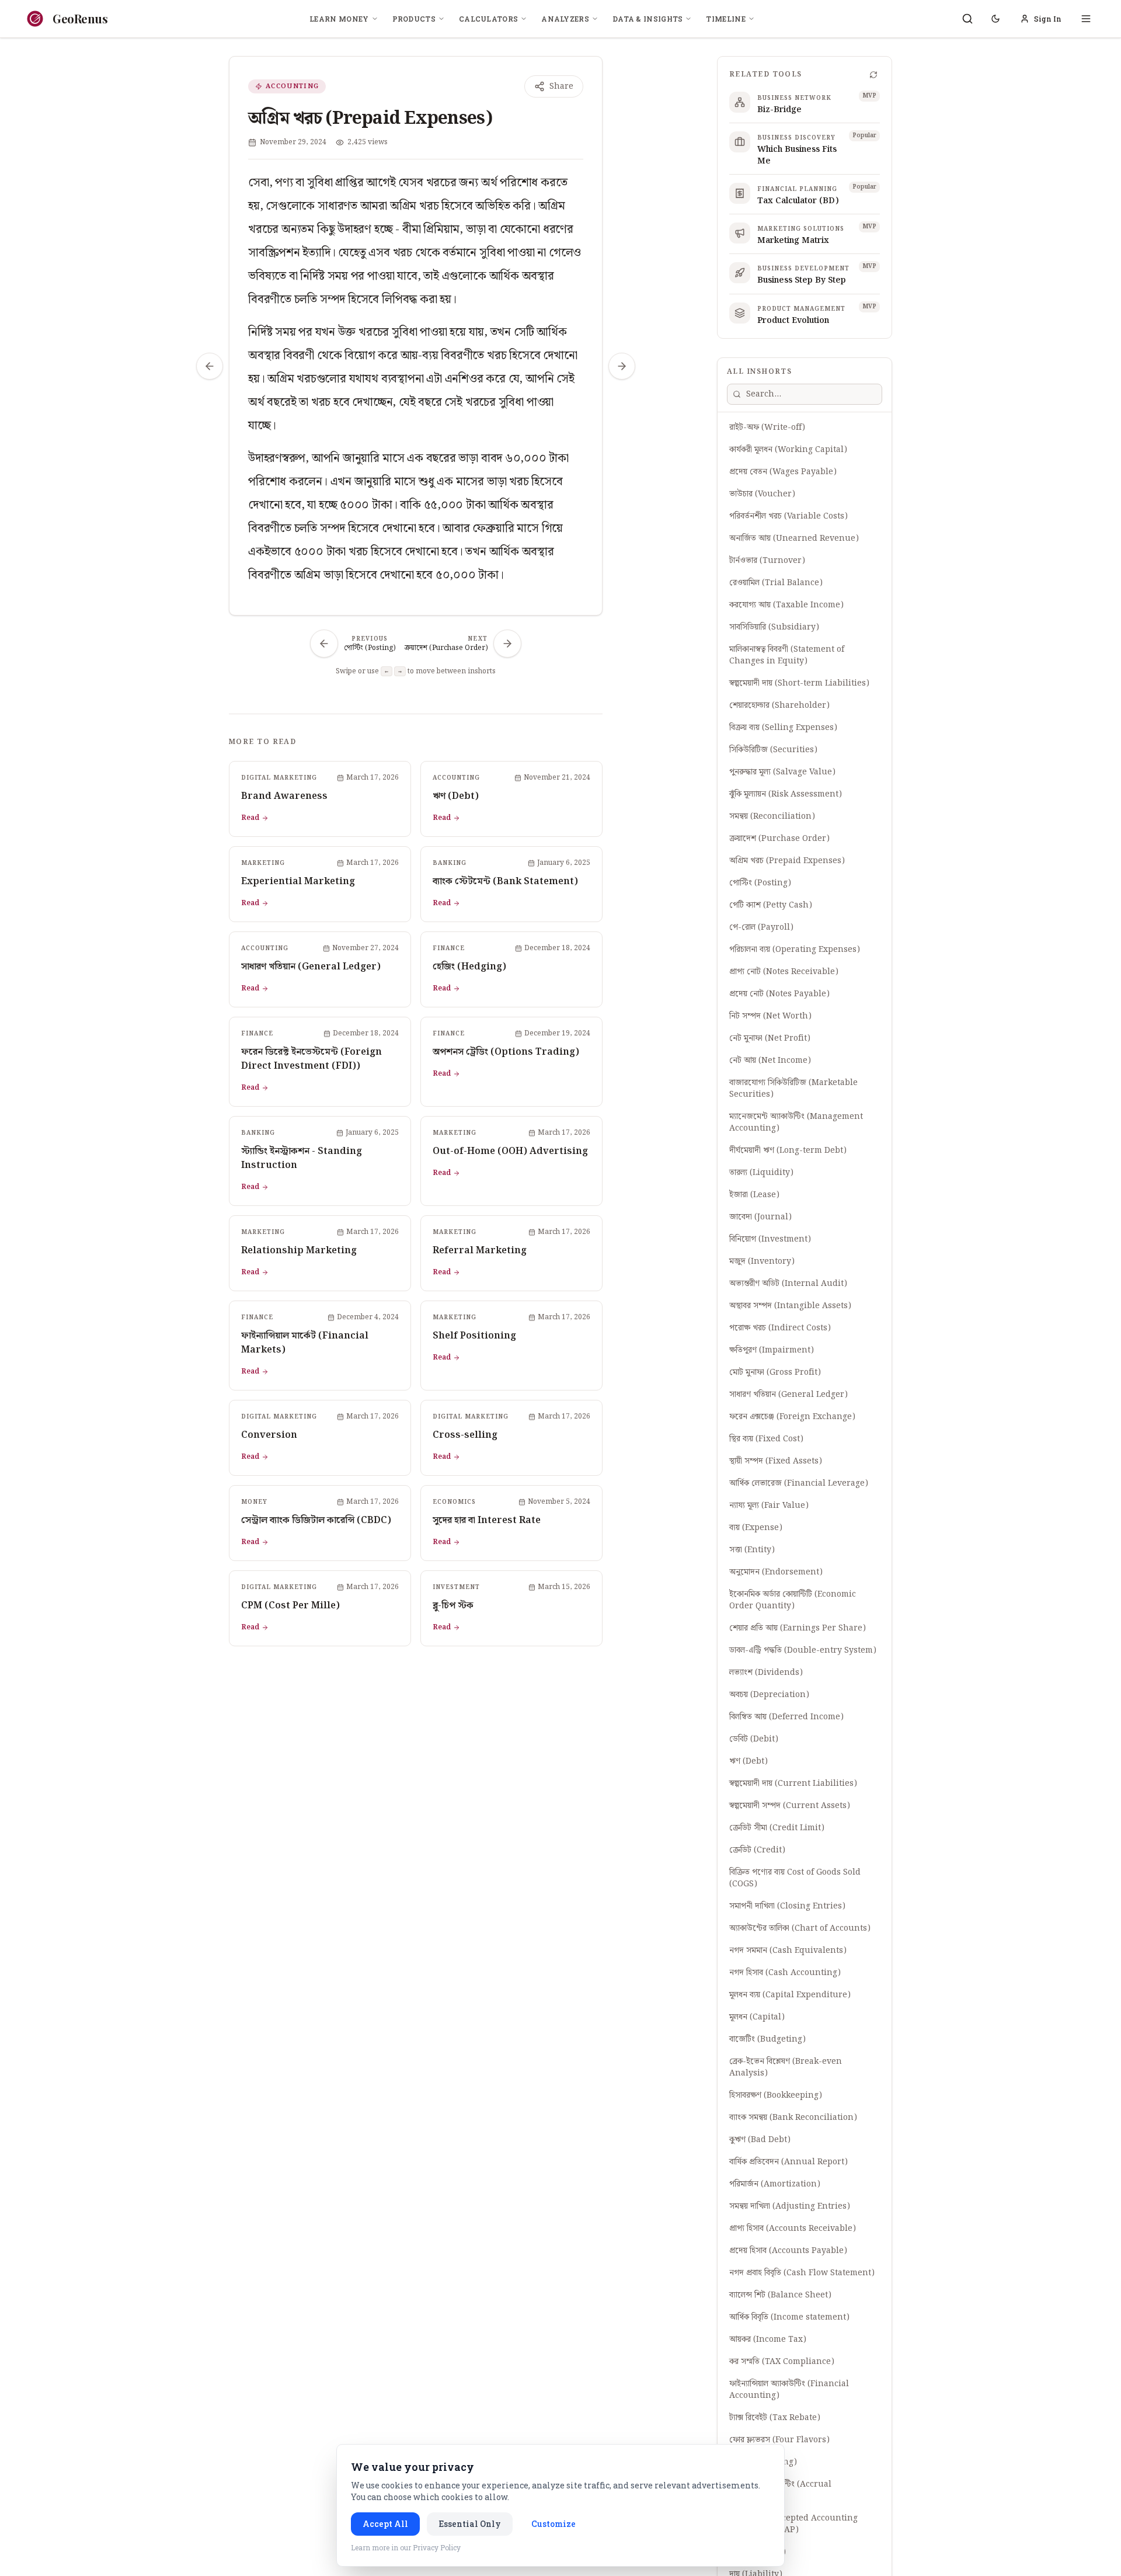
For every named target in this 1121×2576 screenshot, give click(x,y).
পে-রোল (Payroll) (761, 927)
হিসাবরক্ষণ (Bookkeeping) (776, 2095)
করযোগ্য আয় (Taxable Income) (786, 605)
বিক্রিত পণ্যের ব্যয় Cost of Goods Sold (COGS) (795, 1878)
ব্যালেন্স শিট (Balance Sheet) (780, 2295)
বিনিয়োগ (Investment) (770, 1239)
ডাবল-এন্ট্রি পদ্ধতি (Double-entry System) (803, 1650)
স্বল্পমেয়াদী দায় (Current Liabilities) (793, 1784)
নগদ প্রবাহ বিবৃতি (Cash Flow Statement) (802, 2273)
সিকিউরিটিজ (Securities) (773, 750)
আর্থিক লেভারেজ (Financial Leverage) (799, 1483)
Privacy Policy (437, 2547)
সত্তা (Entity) (752, 1550)
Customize (553, 2524)
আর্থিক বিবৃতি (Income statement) (789, 2317)
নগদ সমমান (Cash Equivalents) (788, 1951)
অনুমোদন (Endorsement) (776, 1572)
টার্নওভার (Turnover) (767, 561)
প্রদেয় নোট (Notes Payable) (779, 994)
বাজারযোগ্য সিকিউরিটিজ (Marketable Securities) (793, 1089)
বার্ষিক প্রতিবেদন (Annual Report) (788, 2162)
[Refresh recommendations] (873, 75)
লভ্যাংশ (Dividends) (766, 1673)
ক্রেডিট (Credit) (757, 1850)
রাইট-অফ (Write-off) (767, 427)
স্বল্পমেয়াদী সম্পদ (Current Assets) (790, 1806)
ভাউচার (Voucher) (762, 494)
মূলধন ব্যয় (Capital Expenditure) (790, 1995)
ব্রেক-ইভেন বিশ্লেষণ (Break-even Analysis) (786, 2067)
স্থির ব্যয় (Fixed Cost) (766, 1439)
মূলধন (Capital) (757, 2017)
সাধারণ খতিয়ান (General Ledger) (788, 1395)
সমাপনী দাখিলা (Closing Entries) (787, 1906)
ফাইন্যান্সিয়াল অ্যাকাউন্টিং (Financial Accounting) (789, 2390)
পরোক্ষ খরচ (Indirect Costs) (780, 1328)
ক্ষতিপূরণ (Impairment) (772, 1350)
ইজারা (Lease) (754, 1195)
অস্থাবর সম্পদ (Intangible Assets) (790, 1306)
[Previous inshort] (210, 366)
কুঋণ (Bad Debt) (760, 2140)
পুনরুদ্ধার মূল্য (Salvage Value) (782, 772)
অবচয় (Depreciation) (769, 1695)
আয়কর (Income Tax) (768, 2339)
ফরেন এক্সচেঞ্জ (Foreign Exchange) (792, 1417)
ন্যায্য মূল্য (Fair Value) (769, 1506)
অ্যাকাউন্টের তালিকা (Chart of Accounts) (800, 1928)
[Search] (967, 19)
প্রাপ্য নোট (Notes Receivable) (784, 972)
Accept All (385, 2524)
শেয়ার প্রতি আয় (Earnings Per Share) (798, 1628)
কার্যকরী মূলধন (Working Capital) (788, 450)
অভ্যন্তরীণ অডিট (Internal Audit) (788, 1284)
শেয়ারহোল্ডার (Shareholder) (779, 705)
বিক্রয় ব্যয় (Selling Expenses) (783, 728)
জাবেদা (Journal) (760, 1217)
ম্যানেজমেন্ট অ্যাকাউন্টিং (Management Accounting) (796, 1122)
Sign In (1048, 19)
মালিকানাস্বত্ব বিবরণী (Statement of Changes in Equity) (787, 655)
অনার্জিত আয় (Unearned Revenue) (794, 538)
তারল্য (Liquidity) (761, 1173)
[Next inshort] (622, 366)
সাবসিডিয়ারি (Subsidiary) (774, 627)
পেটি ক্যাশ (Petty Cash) (771, 905)
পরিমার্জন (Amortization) (775, 2184)
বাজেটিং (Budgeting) (767, 2039)
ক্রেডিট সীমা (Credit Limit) (777, 1828)
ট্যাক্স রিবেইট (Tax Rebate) (775, 2418)
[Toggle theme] (995, 19)
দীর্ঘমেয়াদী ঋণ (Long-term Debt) (788, 1150)
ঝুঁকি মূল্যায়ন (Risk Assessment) (786, 794)
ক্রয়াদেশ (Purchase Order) (779, 839)
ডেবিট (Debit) (754, 1739)
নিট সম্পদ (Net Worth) (770, 1016)
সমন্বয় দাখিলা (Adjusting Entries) (790, 2206)
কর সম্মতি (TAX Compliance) (782, 2362)
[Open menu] (1086, 19)
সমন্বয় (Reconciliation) (772, 816)
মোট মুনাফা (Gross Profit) (775, 1372)
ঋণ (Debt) (749, 1761)
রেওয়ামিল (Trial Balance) (776, 583)
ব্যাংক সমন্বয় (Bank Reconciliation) (793, 2118)
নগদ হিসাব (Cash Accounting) (785, 1973)
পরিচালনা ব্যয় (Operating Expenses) (795, 950)
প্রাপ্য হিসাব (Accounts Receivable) (793, 2229)
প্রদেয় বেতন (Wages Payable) (783, 472)
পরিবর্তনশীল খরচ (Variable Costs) (788, 516)
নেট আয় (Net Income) (770, 1061)
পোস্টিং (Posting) (760, 883)
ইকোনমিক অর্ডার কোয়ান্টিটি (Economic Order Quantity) (793, 1600)
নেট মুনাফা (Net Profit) (770, 1038)
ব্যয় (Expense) (756, 1528)
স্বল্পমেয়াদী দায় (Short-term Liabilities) (799, 683)
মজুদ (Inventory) (762, 1261)
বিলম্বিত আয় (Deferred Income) (786, 1717)
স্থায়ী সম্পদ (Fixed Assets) (776, 1461)
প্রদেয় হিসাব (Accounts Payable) (788, 2251)
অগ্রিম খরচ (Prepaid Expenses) (787, 861)
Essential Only (470, 2524)
